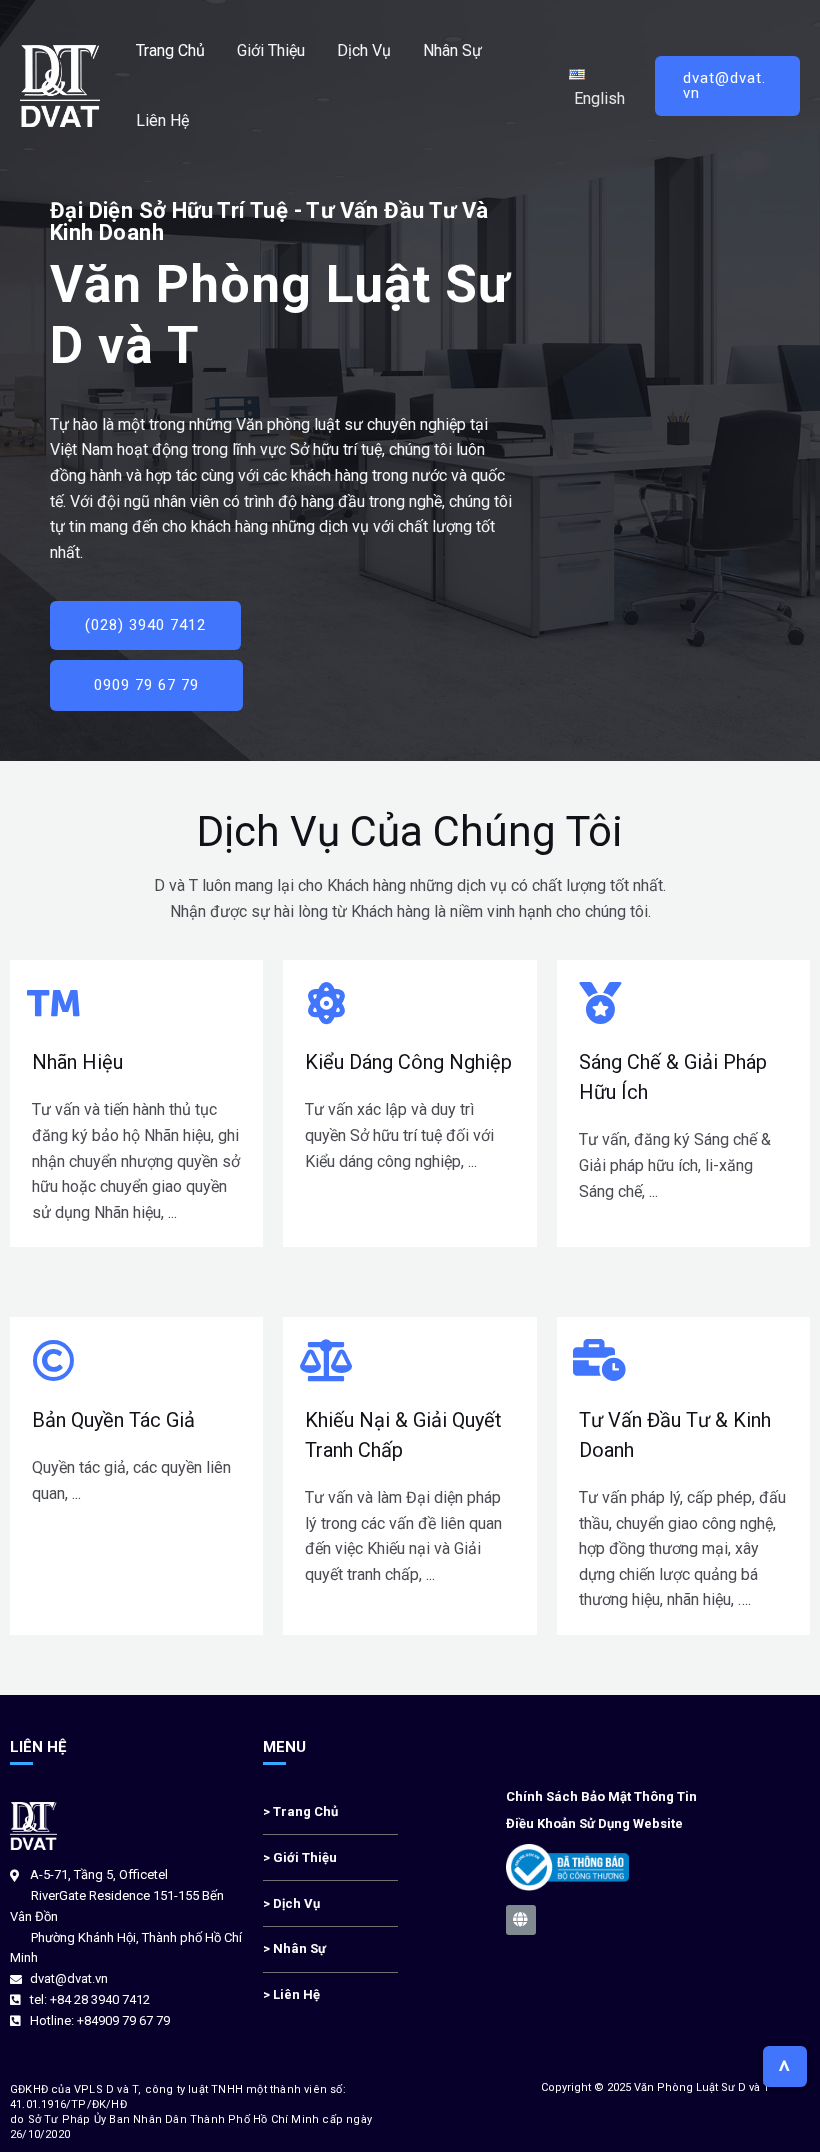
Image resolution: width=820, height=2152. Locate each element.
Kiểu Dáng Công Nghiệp (408, 1062)
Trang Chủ (170, 50)
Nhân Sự (452, 50)
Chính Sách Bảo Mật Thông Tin (601, 1796)
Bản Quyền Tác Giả (113, 1420)
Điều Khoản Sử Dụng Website (594, 1823)
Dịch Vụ (364, 50)
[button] (145, 625)
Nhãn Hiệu (77, 1062)
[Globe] (521, 1920)
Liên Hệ (162, 120)
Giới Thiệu (271, 50)
